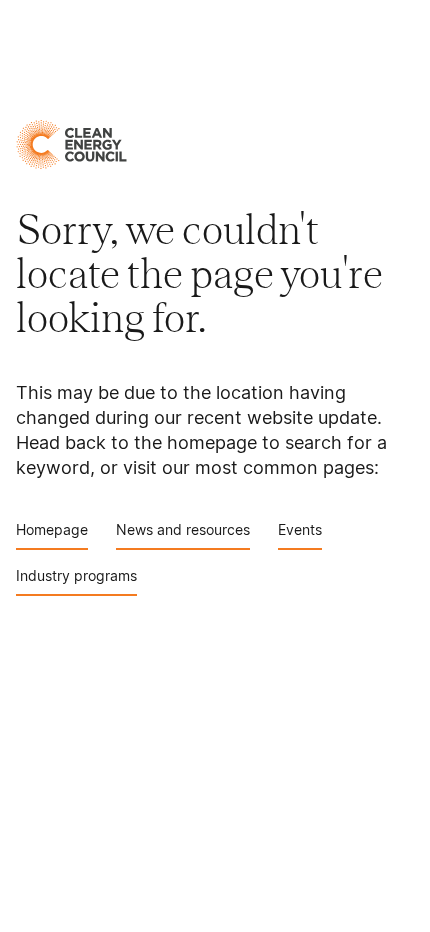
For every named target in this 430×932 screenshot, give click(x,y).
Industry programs (76, 575)
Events (300, 529)
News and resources (183, 529)
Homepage (52, 529)
